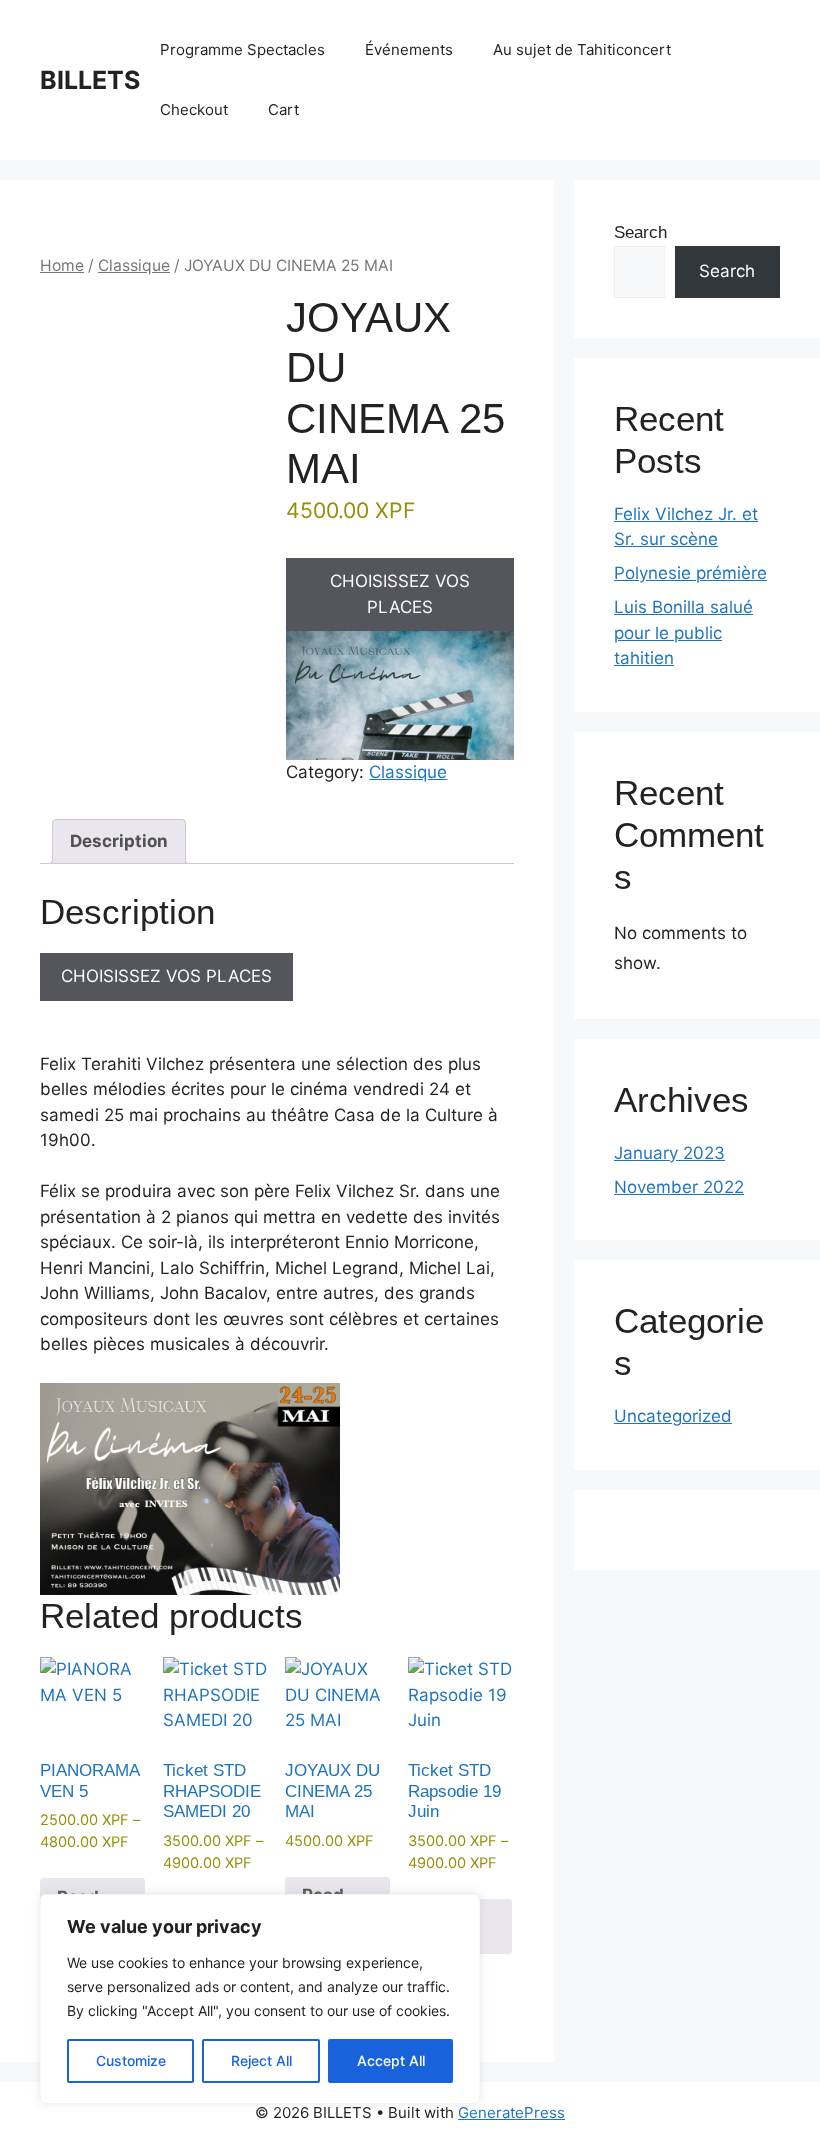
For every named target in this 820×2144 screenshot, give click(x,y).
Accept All (391, 2060)
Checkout (194, 109)
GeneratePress (511, 2112)
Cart (283, 109)
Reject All (261, 2060)
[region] (260, 1999)
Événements (409, 49)
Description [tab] (119, 841)
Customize (131, 2060)
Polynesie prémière (690, 573)
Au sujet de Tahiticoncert (582, 49)
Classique (134, 265)
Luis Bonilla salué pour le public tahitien (683, 632)
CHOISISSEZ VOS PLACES (400, 594)
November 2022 (679, 1187)
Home (62, 265)
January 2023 (669, 1153)
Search (640, 232)
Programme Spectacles (242, 49)
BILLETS (90, 80)
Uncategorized (673, 1416)
